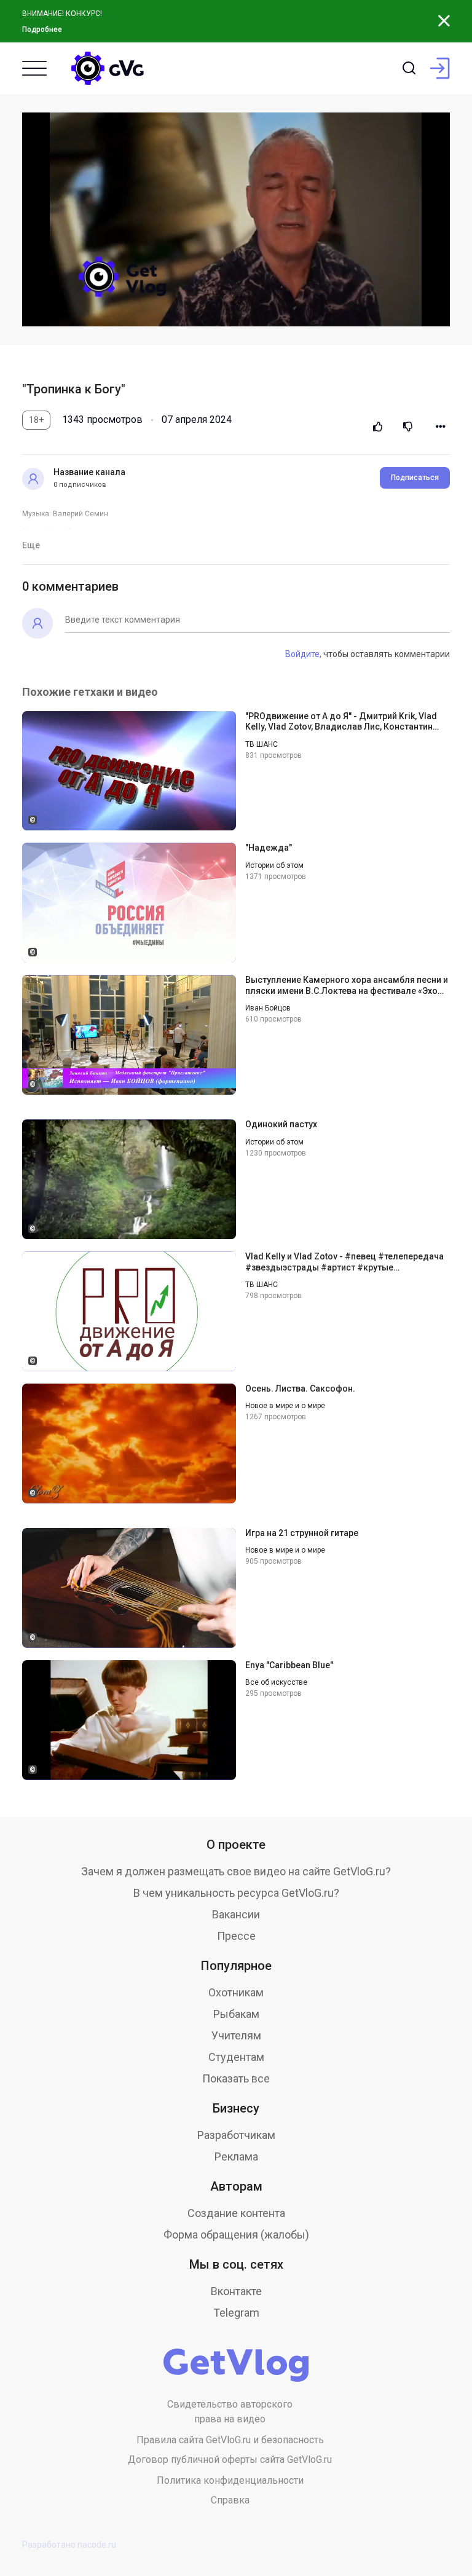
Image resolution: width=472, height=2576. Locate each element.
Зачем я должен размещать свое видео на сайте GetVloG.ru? (236, 1871)
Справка (230, 2500)
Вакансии (236, 1914)
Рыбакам (236, 2014)
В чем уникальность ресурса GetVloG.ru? (236, 1893)
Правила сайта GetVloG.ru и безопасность (230, 2440)
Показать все (236, 2078)
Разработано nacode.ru (69, 2545)
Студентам (236, 2057)
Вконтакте (236, 2291)
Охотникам (236, 1992)
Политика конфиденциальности (230, 2480)
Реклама (236, 2157)
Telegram (236, 2313)
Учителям (236, 2035)
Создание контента (236, 2213)
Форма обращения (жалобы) (236, 2235)
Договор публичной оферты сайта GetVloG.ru (230, 2460)
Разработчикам (236, 2135)
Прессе (236, 1936)
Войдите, (303, 654)
